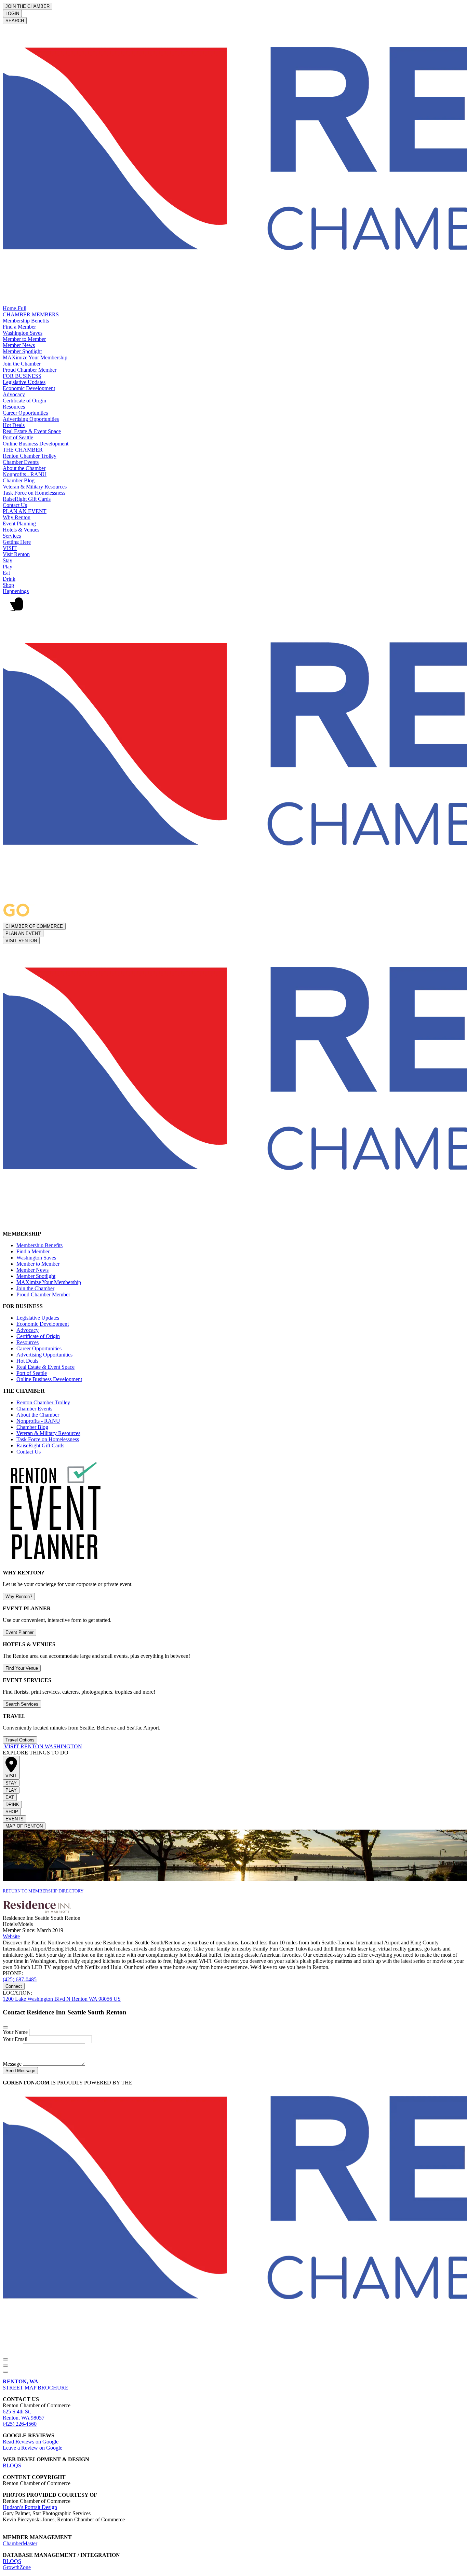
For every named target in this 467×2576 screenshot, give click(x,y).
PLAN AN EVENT (25, 511)
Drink (9, 579)
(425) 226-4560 (20, 2424)
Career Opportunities (25, 413)
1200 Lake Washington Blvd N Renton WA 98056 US (62, 1999)
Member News (19, 345)
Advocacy (14, 394)
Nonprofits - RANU (25, 474)
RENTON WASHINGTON (43, 1746)
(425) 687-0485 (20, 1979)
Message (13, 2064)
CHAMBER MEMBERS (31, 314)
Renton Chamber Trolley (30, 456)
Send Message (20, 2071)
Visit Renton (16, 554)
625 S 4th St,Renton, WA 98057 (24, 2415)
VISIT (10, 548)
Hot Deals (14, 425)
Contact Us (15, 505)
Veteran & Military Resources (35, 487)
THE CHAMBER (23, 450)
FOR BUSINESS (22, 376)
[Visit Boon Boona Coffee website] (3, 2526)
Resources (14, 407)
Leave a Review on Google (32, 2448)
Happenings (16, 591)
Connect (14, 1986)
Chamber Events (21, 462)
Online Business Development (36, 444)
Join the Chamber (22, 364)
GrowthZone (17, 2567)
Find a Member (19, 327)
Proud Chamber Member (30, 370)
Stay (8, 560)
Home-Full (15, 308)
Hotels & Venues (21, 530)
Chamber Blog (19, 480)
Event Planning (19, 524)
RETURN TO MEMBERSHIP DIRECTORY (43, 1891)
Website (11, 1936)
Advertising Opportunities (31, 419)
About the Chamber (24, 468)
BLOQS (12, 2465)
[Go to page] (3, 1746)
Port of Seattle (18, 437)
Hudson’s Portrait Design (30, 2507)
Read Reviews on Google (31, 2442)
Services (12, 536)
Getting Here (17, 542)
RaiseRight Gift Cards (27, 499)
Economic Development (29, 388)
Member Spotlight (22, 351)
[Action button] (5, 2359)
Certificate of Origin (24, 401)
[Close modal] (5, 2027)
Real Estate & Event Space (32, 431)
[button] (233, 607)
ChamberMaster (20, 2543)
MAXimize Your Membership (35, 357)
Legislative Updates (24, 382)
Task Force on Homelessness (34, 493)
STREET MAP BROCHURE (36, 2385)
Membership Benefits (26, 321)
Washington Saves (23, 333)
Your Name (16, 2032)
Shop (8, 585)
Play (8, 567)
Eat (6, 573)
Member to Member (24, 339)
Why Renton (17, 517)
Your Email (16, 2039)
